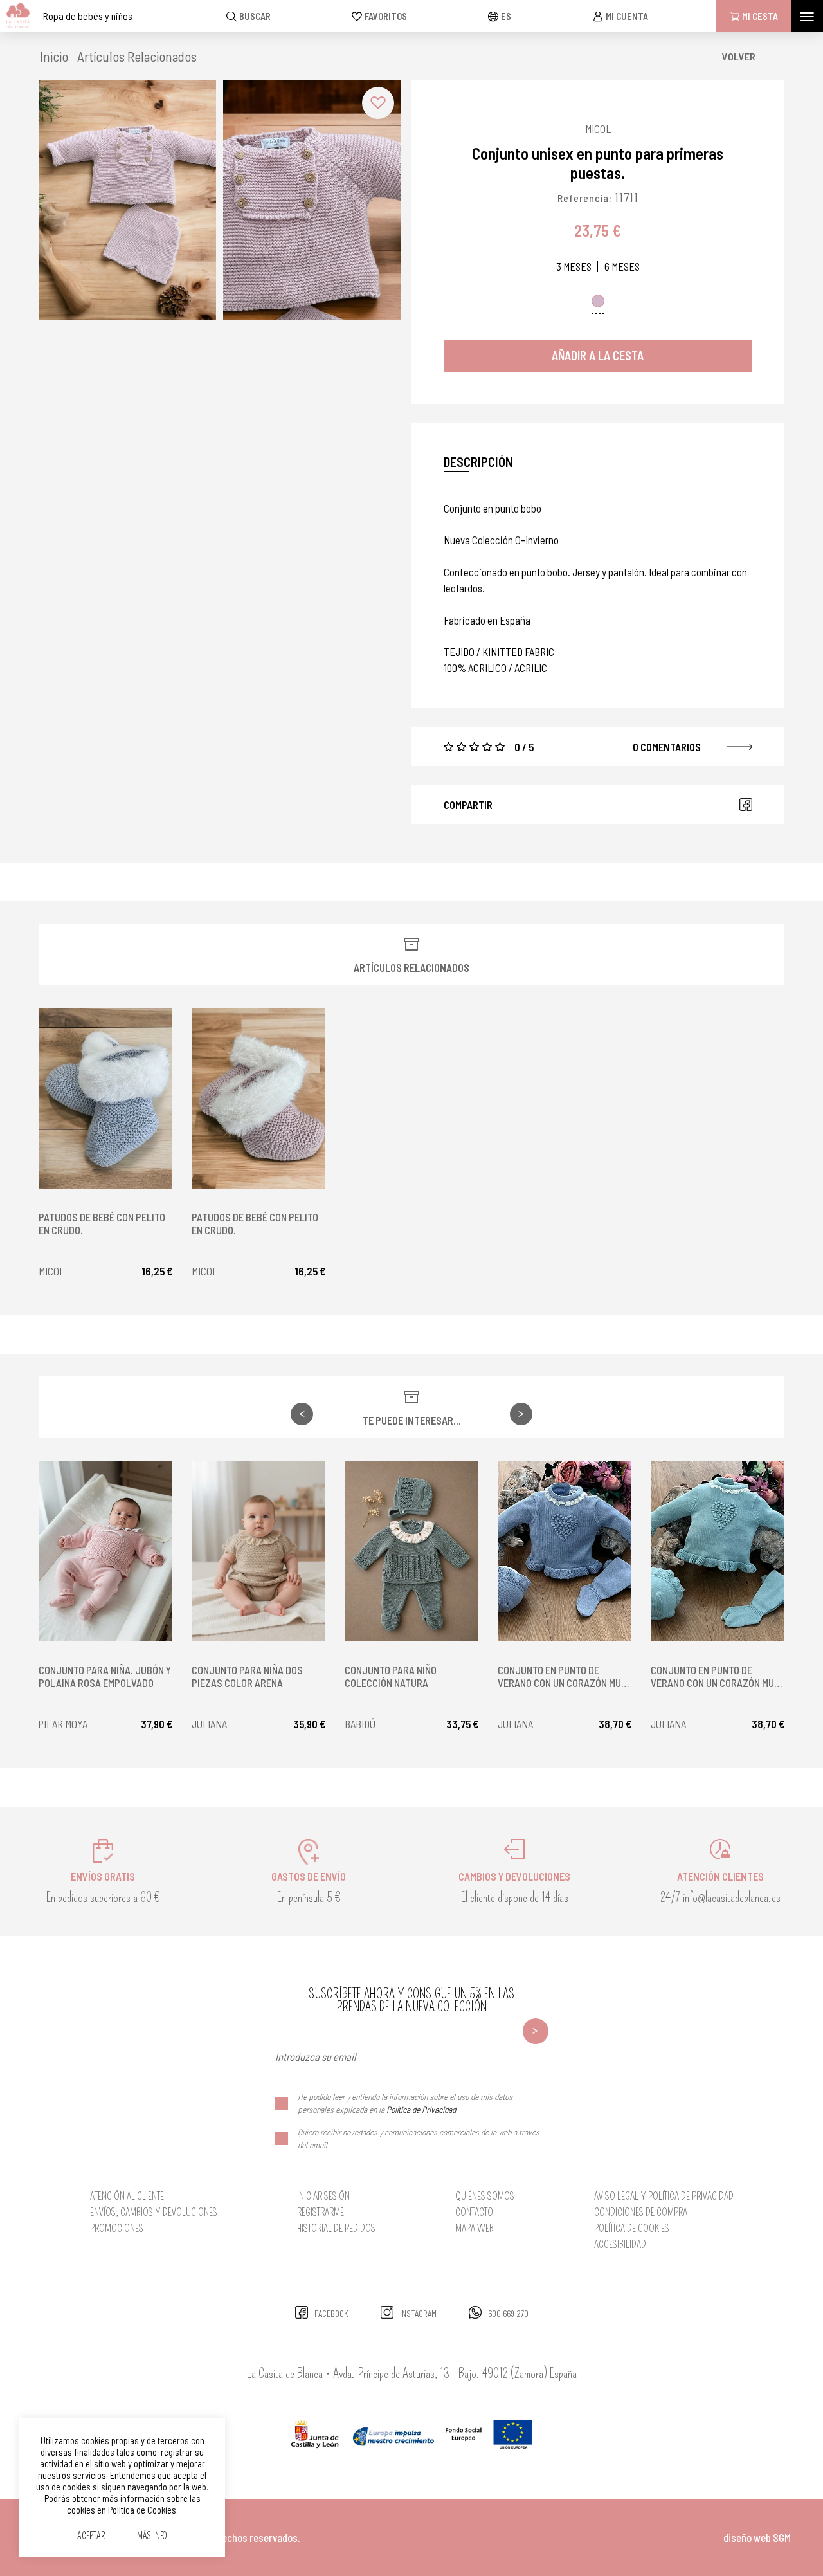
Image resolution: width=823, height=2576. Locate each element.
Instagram (418, 2314)
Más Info (152, 2536)
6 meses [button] (622, 267)
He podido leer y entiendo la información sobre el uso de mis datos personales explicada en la (405, 2103)
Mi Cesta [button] (760, 16)
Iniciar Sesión (323, 2196)
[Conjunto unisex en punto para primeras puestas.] (127, 200)
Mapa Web (475, 2228)
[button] (140, 56)
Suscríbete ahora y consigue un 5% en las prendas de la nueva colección (411, 2000)
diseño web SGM (757, 2537)
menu (807, 16)
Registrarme (321, 2212)
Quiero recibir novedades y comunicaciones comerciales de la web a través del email (419, 2138)
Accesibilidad (620, 2244)
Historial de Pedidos (336, 2228)
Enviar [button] (536, 2031)
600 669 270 (508, 2314)
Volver (739, 56)
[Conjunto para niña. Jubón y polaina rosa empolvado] (105, 1551)
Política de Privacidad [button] (421, 2109)
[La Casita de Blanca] (15, 16)
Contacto (474, 2212)
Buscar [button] (255, 16)
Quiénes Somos (485, 2196)
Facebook (746, 805)
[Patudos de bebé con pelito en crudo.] (105, 1098)
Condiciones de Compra (641, 2212)
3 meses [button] (574, 267)
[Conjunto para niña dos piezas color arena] (258, 1551)
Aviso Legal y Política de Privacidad (664, 2196)
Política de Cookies (632, 2228)
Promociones (117, 2228)
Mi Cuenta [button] (627, 16)
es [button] (506, 16)
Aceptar (91, 2536)
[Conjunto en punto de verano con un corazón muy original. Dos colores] (565, 1551)
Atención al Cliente (127, 2196)
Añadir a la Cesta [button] (598, 355)
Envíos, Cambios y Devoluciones (154, 2212)
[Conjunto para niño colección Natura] (411, 1551)
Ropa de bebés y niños (88, 16)
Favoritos (386, 16)
